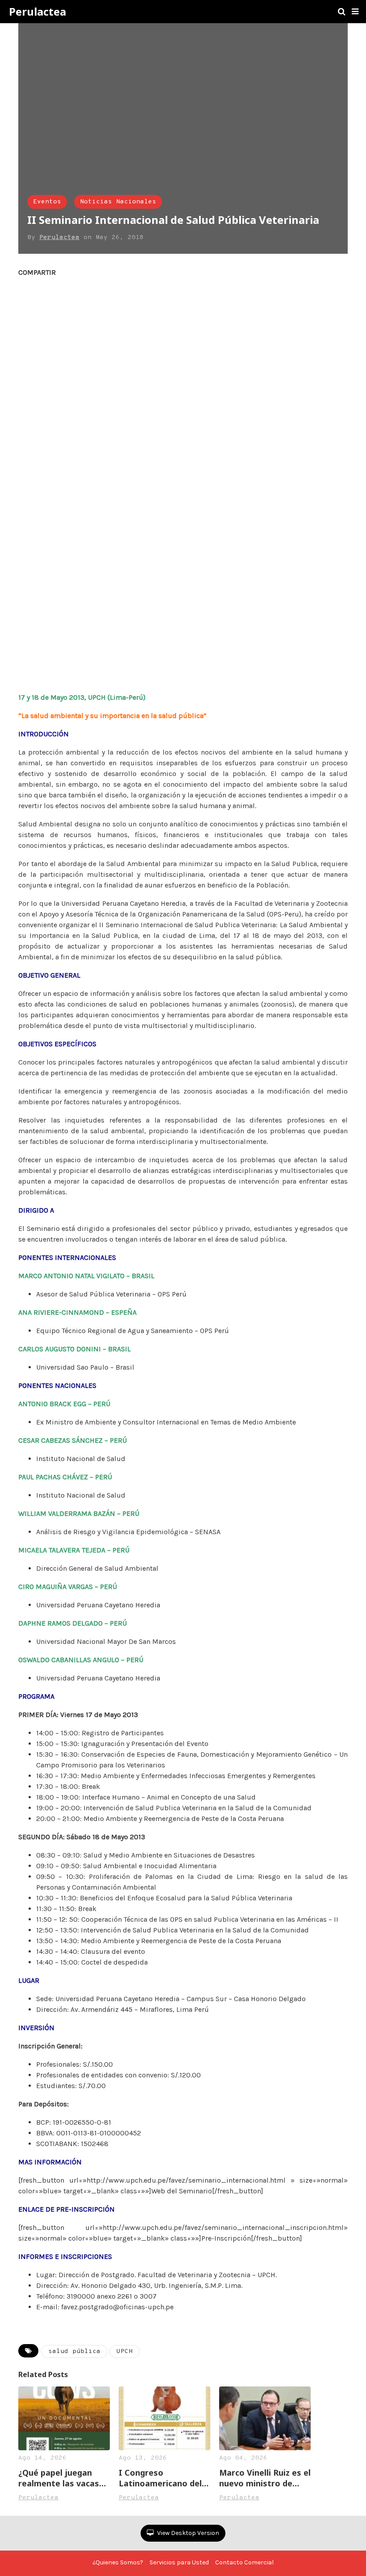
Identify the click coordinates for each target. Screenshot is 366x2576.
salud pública (74, 2351)
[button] (355, 12)
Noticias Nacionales (118, 202)
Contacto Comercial (244, 2562)
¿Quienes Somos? (118, 2562)
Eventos (47, 202)
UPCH (125, 2351)
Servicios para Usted (179, 2562)
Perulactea (37, 12)
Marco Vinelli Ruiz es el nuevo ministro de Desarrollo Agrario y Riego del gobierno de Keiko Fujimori (265, 2478)
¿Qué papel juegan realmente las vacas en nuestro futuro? (59, 2478)
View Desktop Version (187, 2533)
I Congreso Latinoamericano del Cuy (160, 2478)
